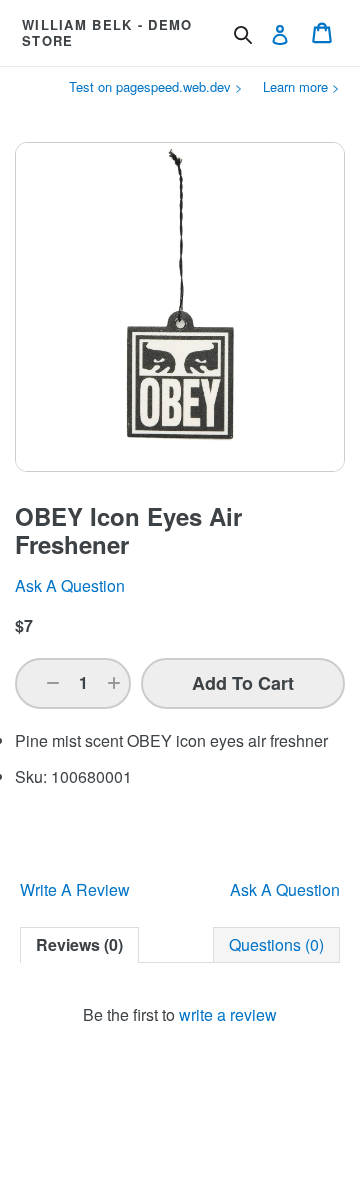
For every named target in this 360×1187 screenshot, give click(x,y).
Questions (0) (276, 944)
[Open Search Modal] (243, 35)
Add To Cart (243, 683)
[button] (53, 683)
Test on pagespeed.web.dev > (156, 86)
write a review (228, 1014)
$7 (24, 625)
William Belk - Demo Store (107, 32)
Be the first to (180, 1014)
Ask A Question (285, 889)
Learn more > (301, 86)
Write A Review (75, 889)
